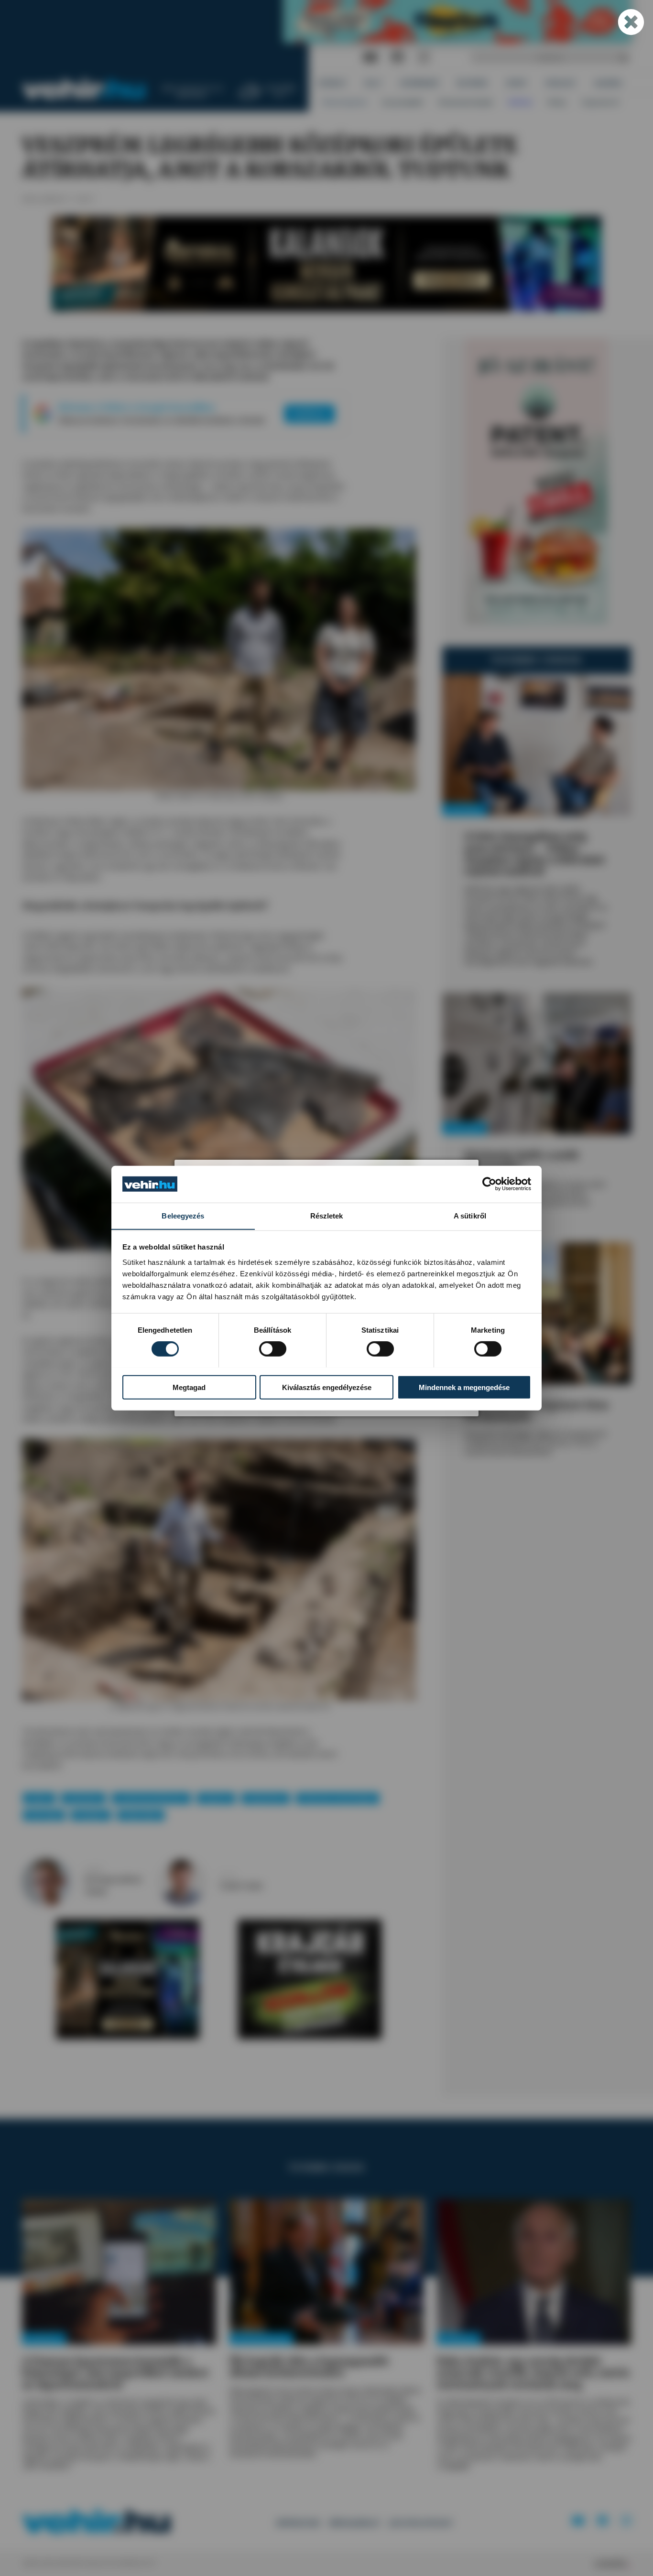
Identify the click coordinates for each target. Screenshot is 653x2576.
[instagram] (424, 58)
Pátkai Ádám (141, 1815)
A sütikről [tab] (470, 1215)
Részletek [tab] (327, 1215)
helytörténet (266, 1798)
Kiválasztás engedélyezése (327, 1387)
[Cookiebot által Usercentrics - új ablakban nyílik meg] (489, 1184)
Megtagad (189, 1387)
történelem (83, 1798)
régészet (216, 1798)
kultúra (39, 1798)
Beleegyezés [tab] (183, 1215)
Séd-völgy (44, 1815)
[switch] (273, 1348)
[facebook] (398, 58)
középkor (91, 1815)
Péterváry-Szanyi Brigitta (338, 1798)
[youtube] (370, 58)
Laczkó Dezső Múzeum (151, 1798)
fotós (228, 1876)
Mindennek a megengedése (464, 1387)
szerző (93, 1870)
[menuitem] (332, 83)
